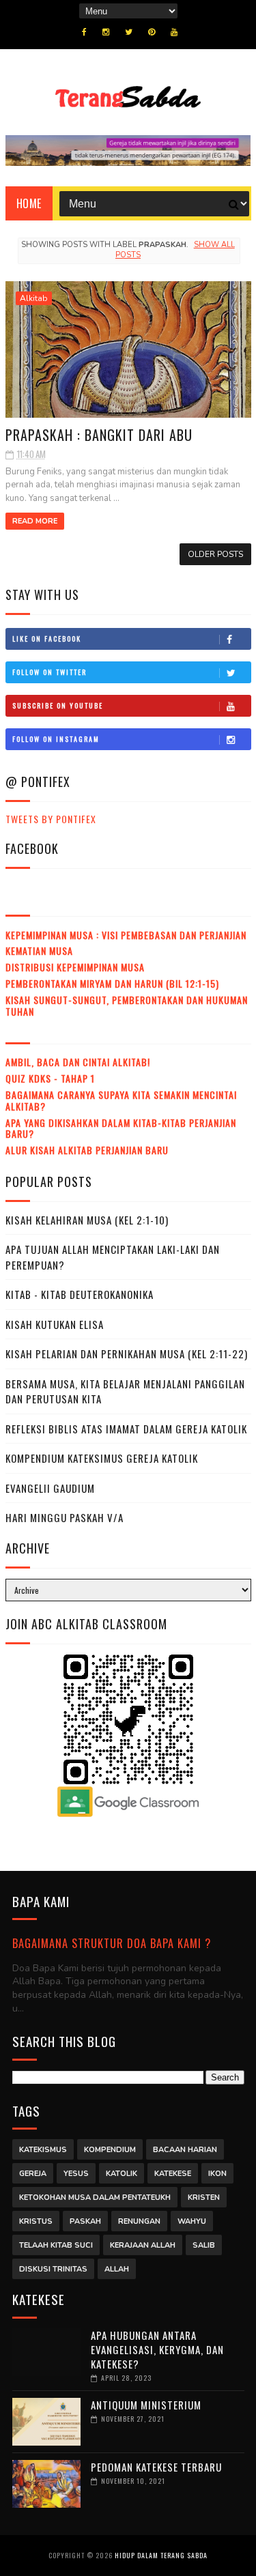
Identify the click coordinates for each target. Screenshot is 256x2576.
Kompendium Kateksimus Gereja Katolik (102, 1458)
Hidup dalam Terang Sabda (161, 2555)
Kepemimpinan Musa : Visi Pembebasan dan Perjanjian (126, 935)
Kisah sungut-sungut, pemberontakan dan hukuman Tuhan (127, 1005)
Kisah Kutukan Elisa (55, 1324)
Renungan (139, 2221)
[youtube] (174, 32)
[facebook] (84, 32)
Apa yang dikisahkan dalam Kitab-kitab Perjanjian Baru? (121, 1128)
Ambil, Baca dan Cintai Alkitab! (78, 1062)
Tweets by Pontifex (51, 819)
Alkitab (34, 298)
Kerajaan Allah (143, 2245)
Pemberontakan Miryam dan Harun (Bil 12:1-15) (112, 983)
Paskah (85, 2221)
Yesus (76, 2174)
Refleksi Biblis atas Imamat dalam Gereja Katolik (126, 1429)
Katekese (173, 2174)
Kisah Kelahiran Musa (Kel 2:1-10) (87, 1220)
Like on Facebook (47, 639)
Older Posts (215, 554)
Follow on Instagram (56, 739)
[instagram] (106, 32)
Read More (35, 521)
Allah (117, 2269)
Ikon (217, 2174)
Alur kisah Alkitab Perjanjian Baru (87, 1150)
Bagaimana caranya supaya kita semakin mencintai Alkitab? (121, 1100)
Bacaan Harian (185, 2150)
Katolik (122, 2174)
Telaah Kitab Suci (56, 2245)
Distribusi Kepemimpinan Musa (75, 967)
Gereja (33, 2174)
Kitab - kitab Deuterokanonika (80, 1294)
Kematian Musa (39, 950)
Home (29, 203)
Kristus (36, 2221)
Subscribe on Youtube (58, 705)
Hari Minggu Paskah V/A (65, 1517)
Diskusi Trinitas (53, 2269)
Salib (204, 2245)
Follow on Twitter (49, 672)
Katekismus (43, 2150)
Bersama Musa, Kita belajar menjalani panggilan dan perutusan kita (125, 1391)
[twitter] (129, 32)
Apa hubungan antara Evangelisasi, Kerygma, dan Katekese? (157, 2349)
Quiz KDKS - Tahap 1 (50, 1078)
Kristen (204, 2198)
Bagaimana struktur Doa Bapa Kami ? (112, 1943)
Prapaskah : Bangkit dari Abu (99, 435)
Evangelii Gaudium (50, 1488)
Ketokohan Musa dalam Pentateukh (95, 2198)
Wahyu (192, 2221)
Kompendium (110, 2150)
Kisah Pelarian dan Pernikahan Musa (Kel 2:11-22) (127, 1354)
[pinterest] (152, 32)
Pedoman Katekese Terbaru (156, 2467)
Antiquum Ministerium (146, 2405)
